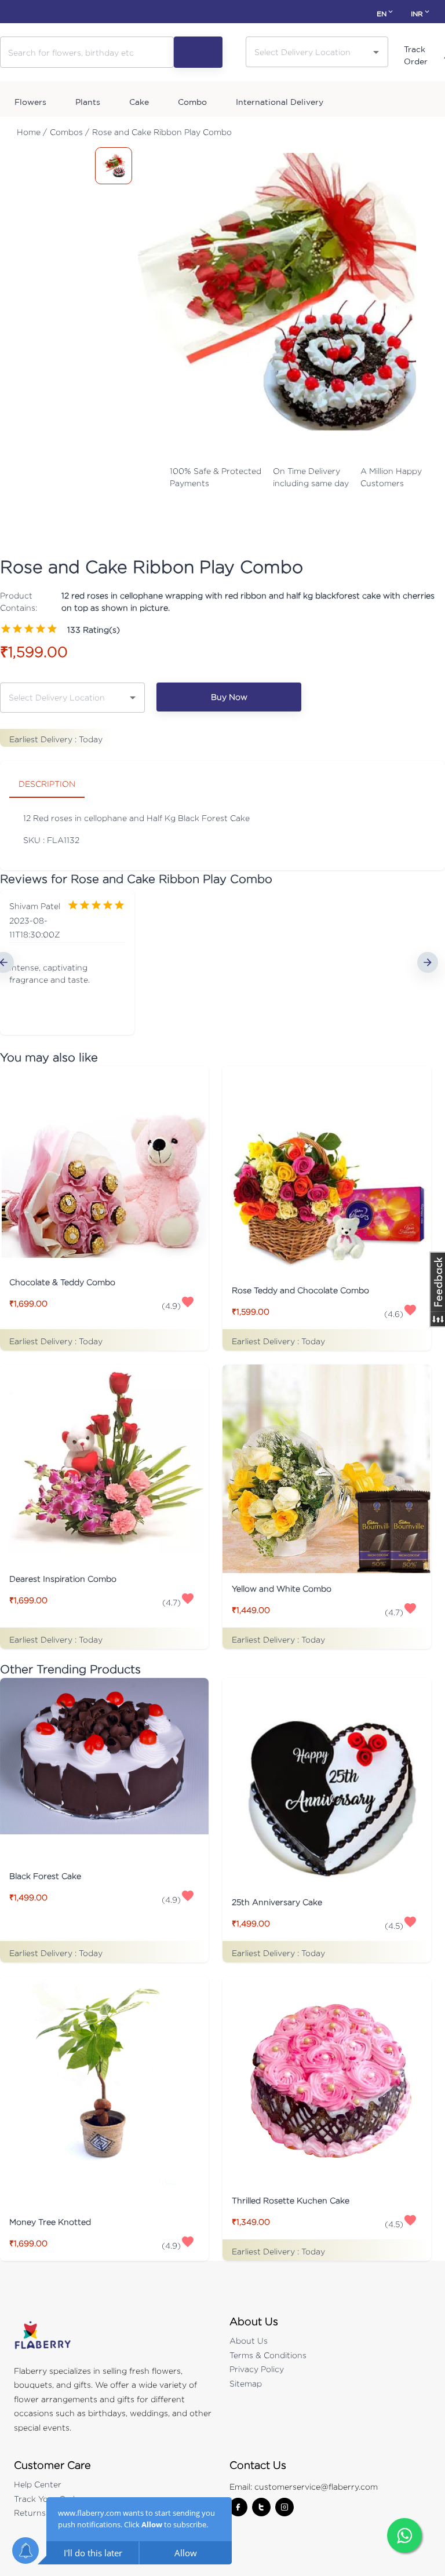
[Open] (376, 52)
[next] (428, 962)
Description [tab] (47, 784)
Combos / (70, 132)
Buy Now (229, 697)
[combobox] (308, 51)
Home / (32, 132)
